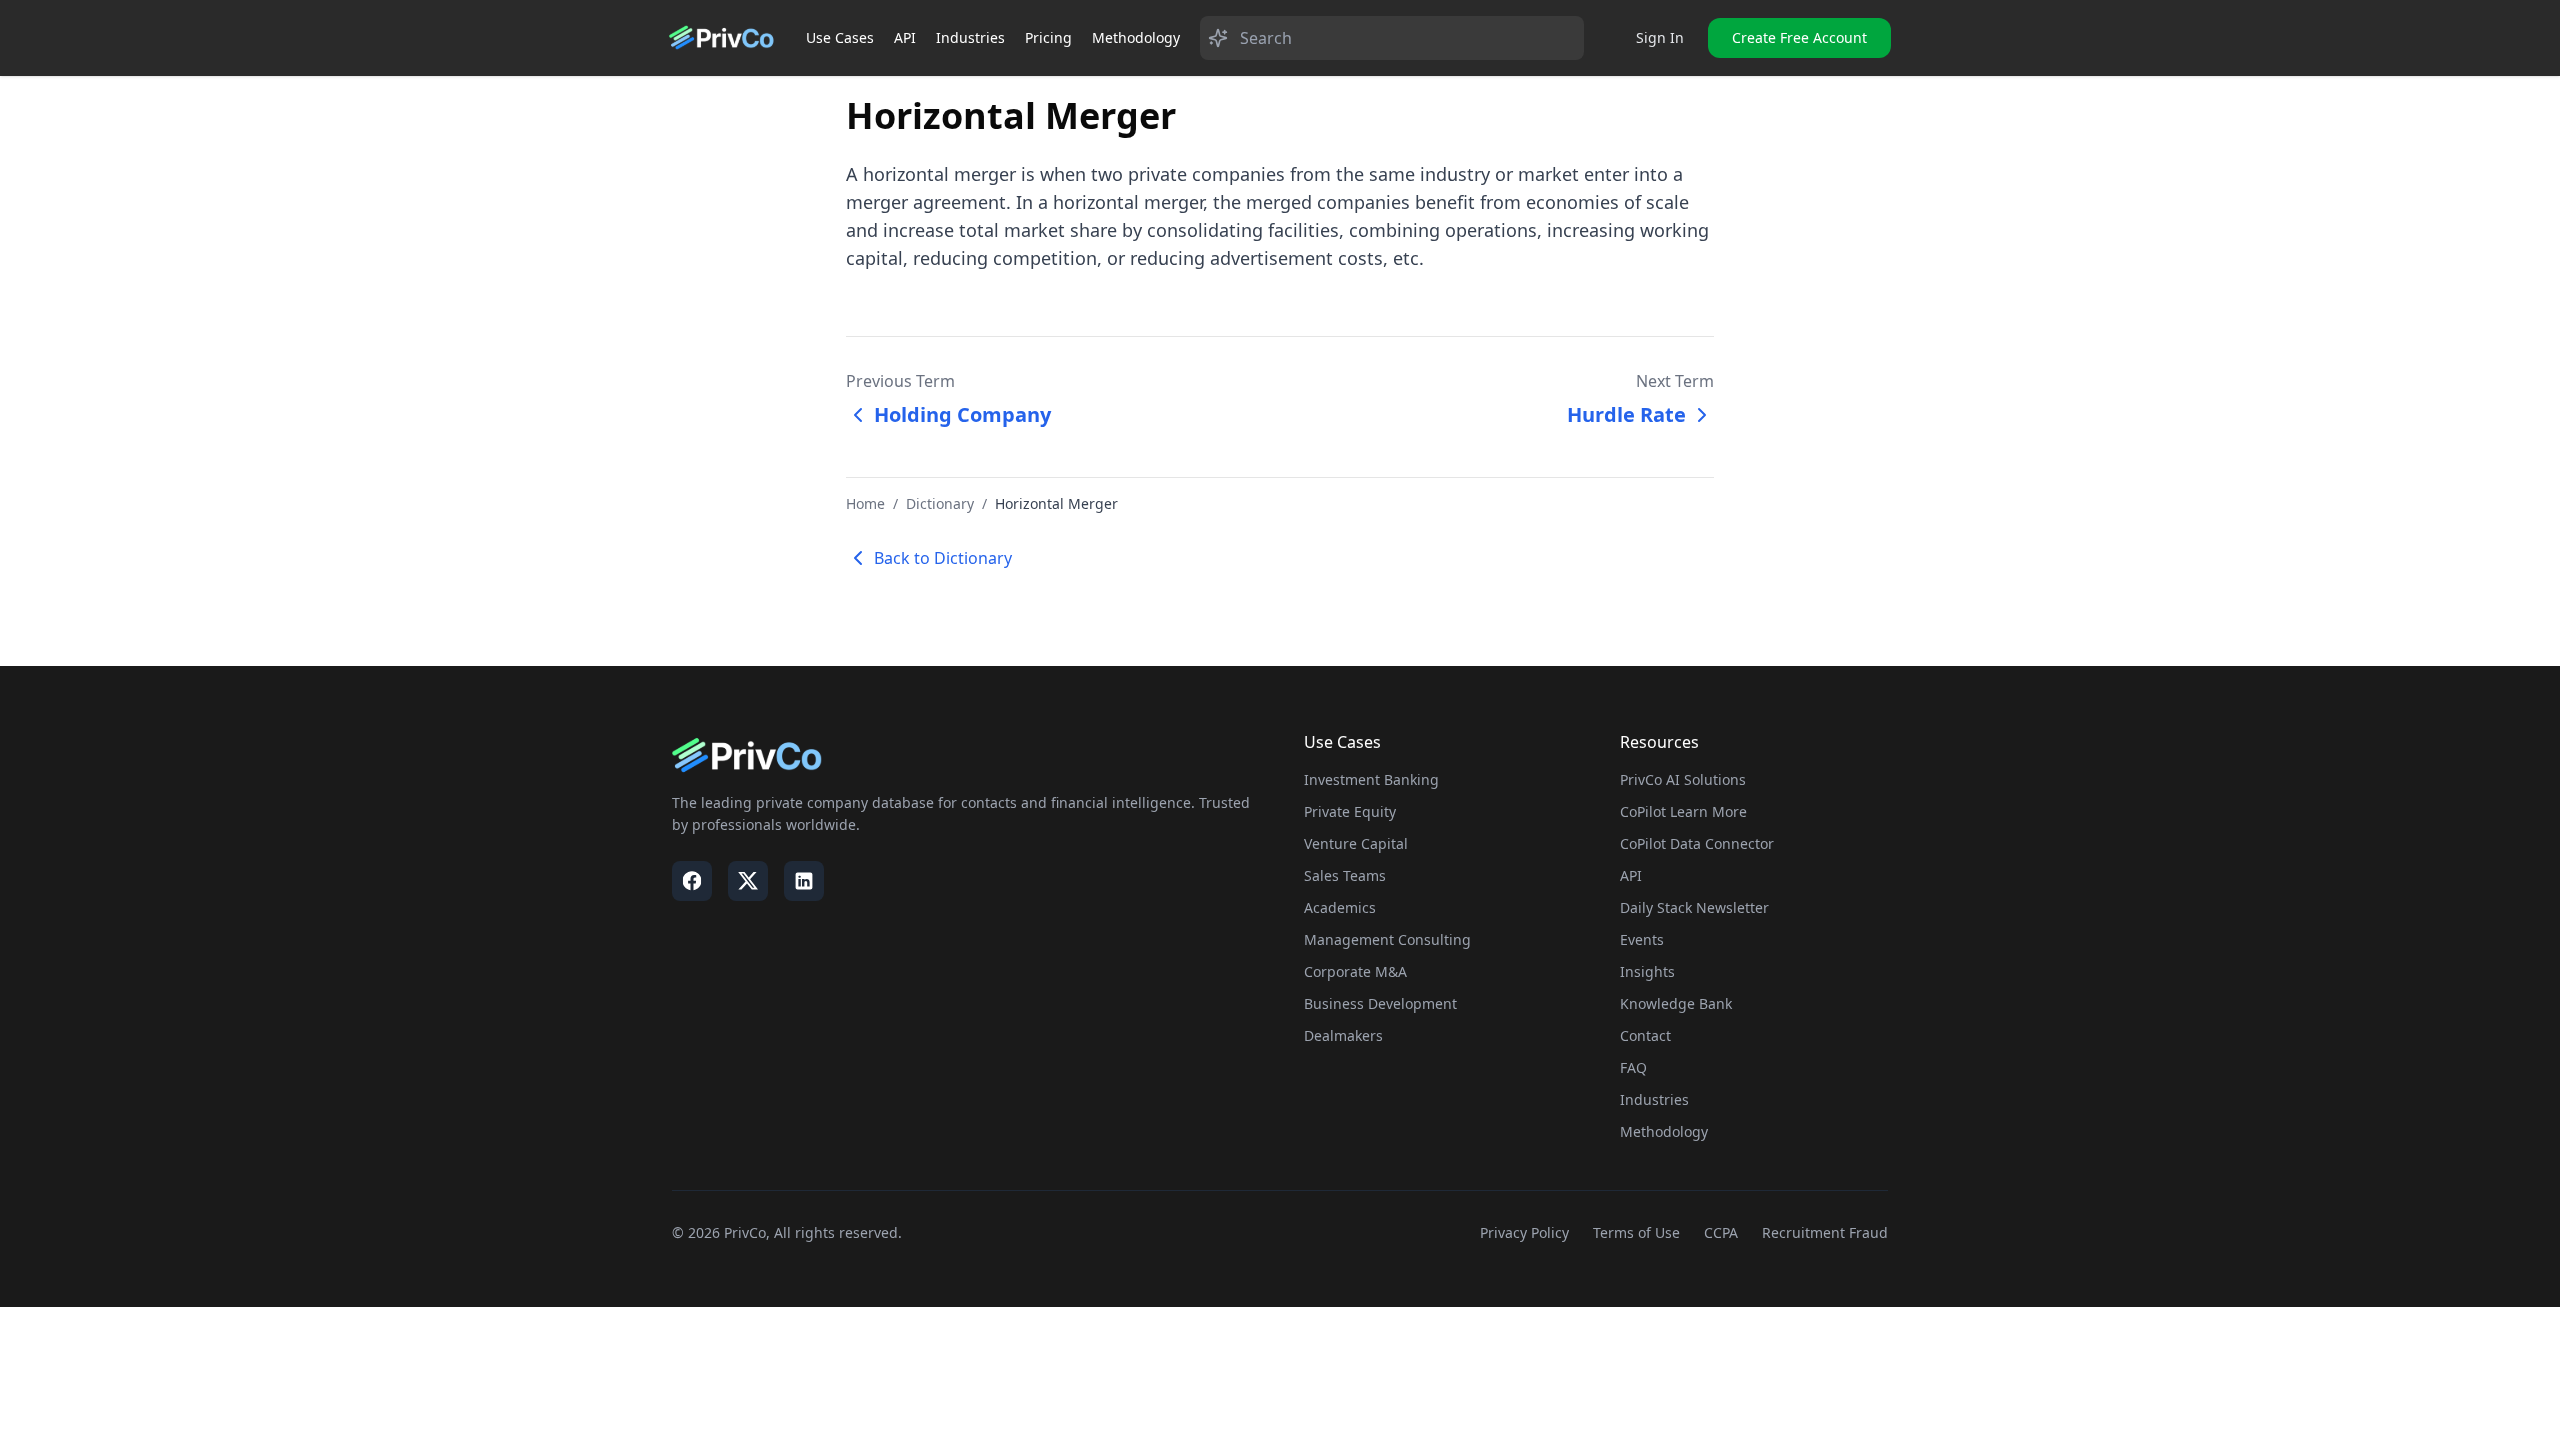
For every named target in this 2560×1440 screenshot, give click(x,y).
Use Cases (840, 37)
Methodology (1136, 37)
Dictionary (940, 503)
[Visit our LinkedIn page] (804, 881)
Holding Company (962, 414)
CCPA (1721, 1232)
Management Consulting (1387, 939)
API (905, 37)
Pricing (1048, 37)
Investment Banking (1371, 779)
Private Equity (1350, 811)
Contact (1645, 1035)
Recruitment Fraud (1825, 1232)
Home (865, 503)
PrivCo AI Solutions (1683, 779)
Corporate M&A (1355, 971)
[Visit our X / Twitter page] (748, 881)
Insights (1647, 971)
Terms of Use (1636, 1232)
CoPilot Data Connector (1697, 843)
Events (1642, 939)
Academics (1340, 907)
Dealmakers (1343, 1035)
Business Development (1380, 1003)
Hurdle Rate (1626, 414)
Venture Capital (1356, 843)
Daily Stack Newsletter (1694, 907)
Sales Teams (1345, 875)
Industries (970, 37)
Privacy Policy (1524, 1232)
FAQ (1633, 1067)
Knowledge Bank (1676, 1003)
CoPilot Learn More (1683, 811)
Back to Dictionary (943, 558)
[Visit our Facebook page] (692, 881)
